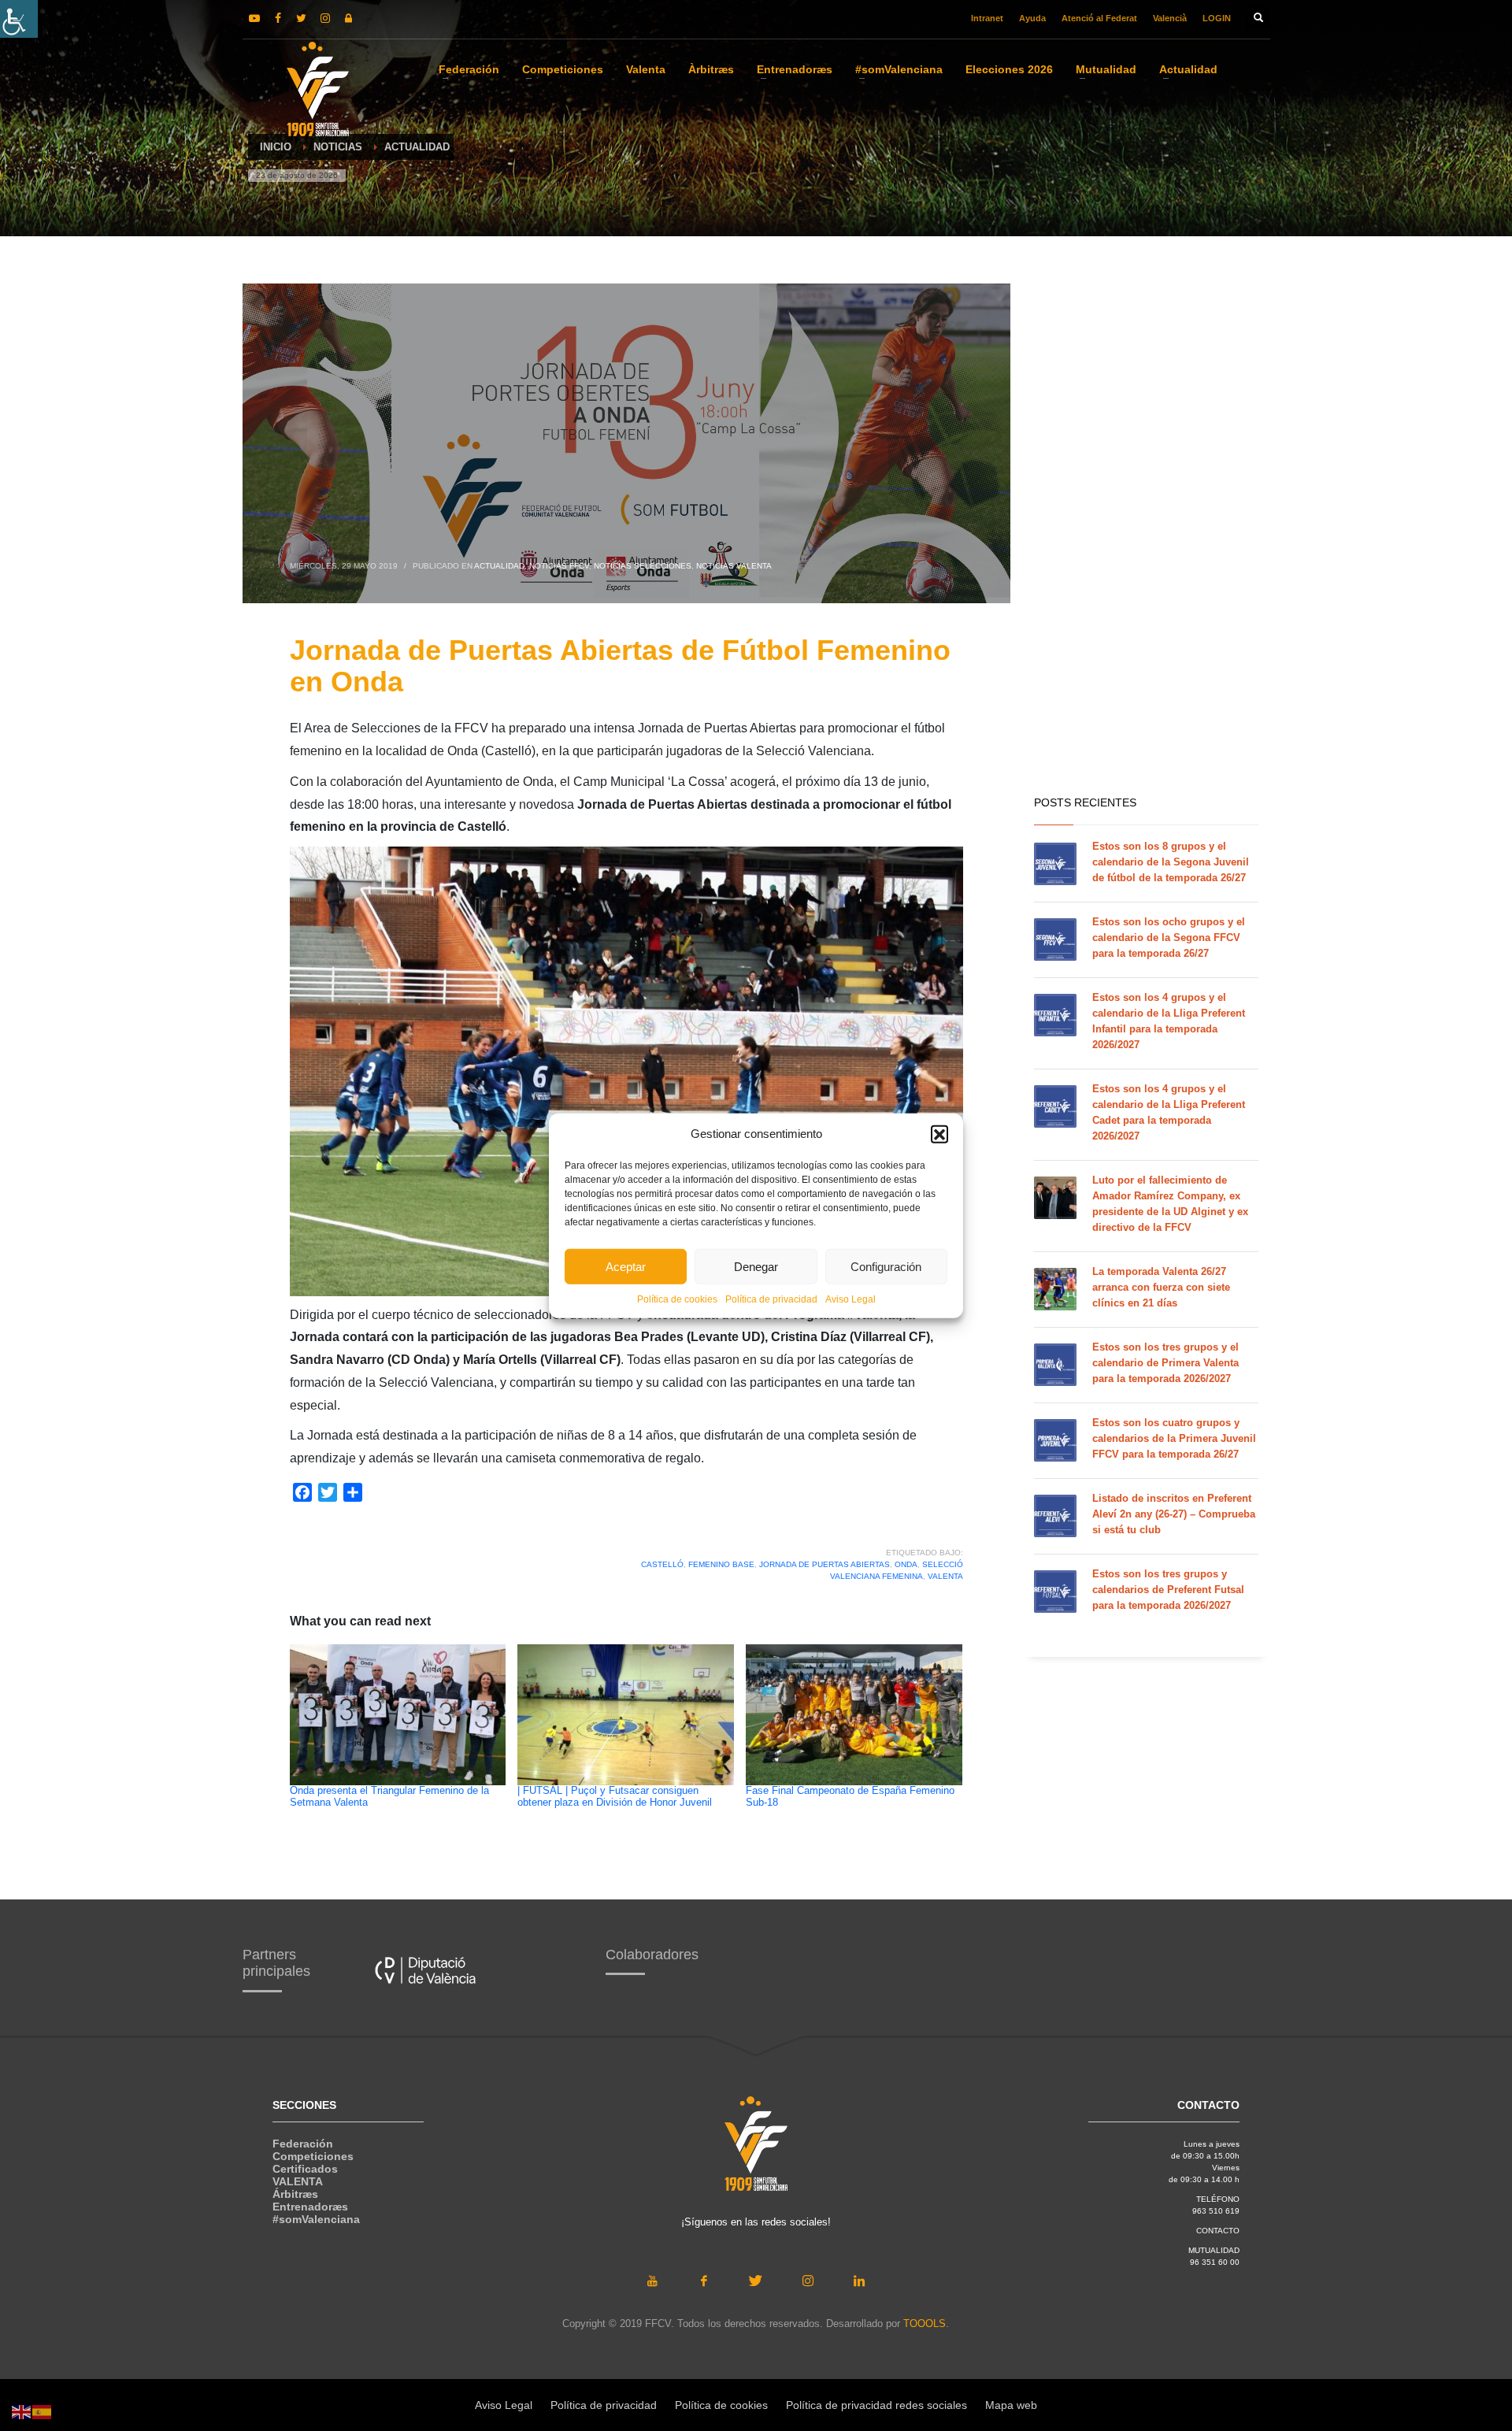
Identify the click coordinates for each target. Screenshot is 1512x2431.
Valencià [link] (1170, 18)
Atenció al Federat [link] (1099, 18)
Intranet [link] (987, 18)
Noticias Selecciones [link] (643, 566)
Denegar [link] (756, 1266)
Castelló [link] (662, 1564)
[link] (19, 19)
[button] (939, 1134)
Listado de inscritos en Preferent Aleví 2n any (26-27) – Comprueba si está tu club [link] (1174, 1514)
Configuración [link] (886, 1266)
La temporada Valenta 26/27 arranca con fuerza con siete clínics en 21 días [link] (1161, 1287)
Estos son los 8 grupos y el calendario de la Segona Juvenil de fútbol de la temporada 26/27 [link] (1171, 862)
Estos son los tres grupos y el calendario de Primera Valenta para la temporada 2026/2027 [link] (1165, 1363)
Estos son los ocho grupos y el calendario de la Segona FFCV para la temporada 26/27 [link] (1169, 938)
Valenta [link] (945, 1576)
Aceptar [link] (626, 1266)
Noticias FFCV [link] (559, 566)
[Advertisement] (1152, 535)
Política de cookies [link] (677, 1299)
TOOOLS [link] (925, 2324)
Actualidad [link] (499, 566)
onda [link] (906, 1564)
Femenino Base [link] (721, 1564)
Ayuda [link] (1032, 18)
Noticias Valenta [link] (734, 566)
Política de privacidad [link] (771, 1299)
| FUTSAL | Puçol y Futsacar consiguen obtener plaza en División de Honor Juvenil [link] (615, 1797)
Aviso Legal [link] (850, 1299)
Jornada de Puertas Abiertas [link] (825, 1564)
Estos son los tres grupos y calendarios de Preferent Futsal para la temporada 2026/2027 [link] (1168, 1590)
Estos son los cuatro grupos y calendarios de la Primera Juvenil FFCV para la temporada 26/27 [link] (1174, 1438)
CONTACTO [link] (1218, 2231)
